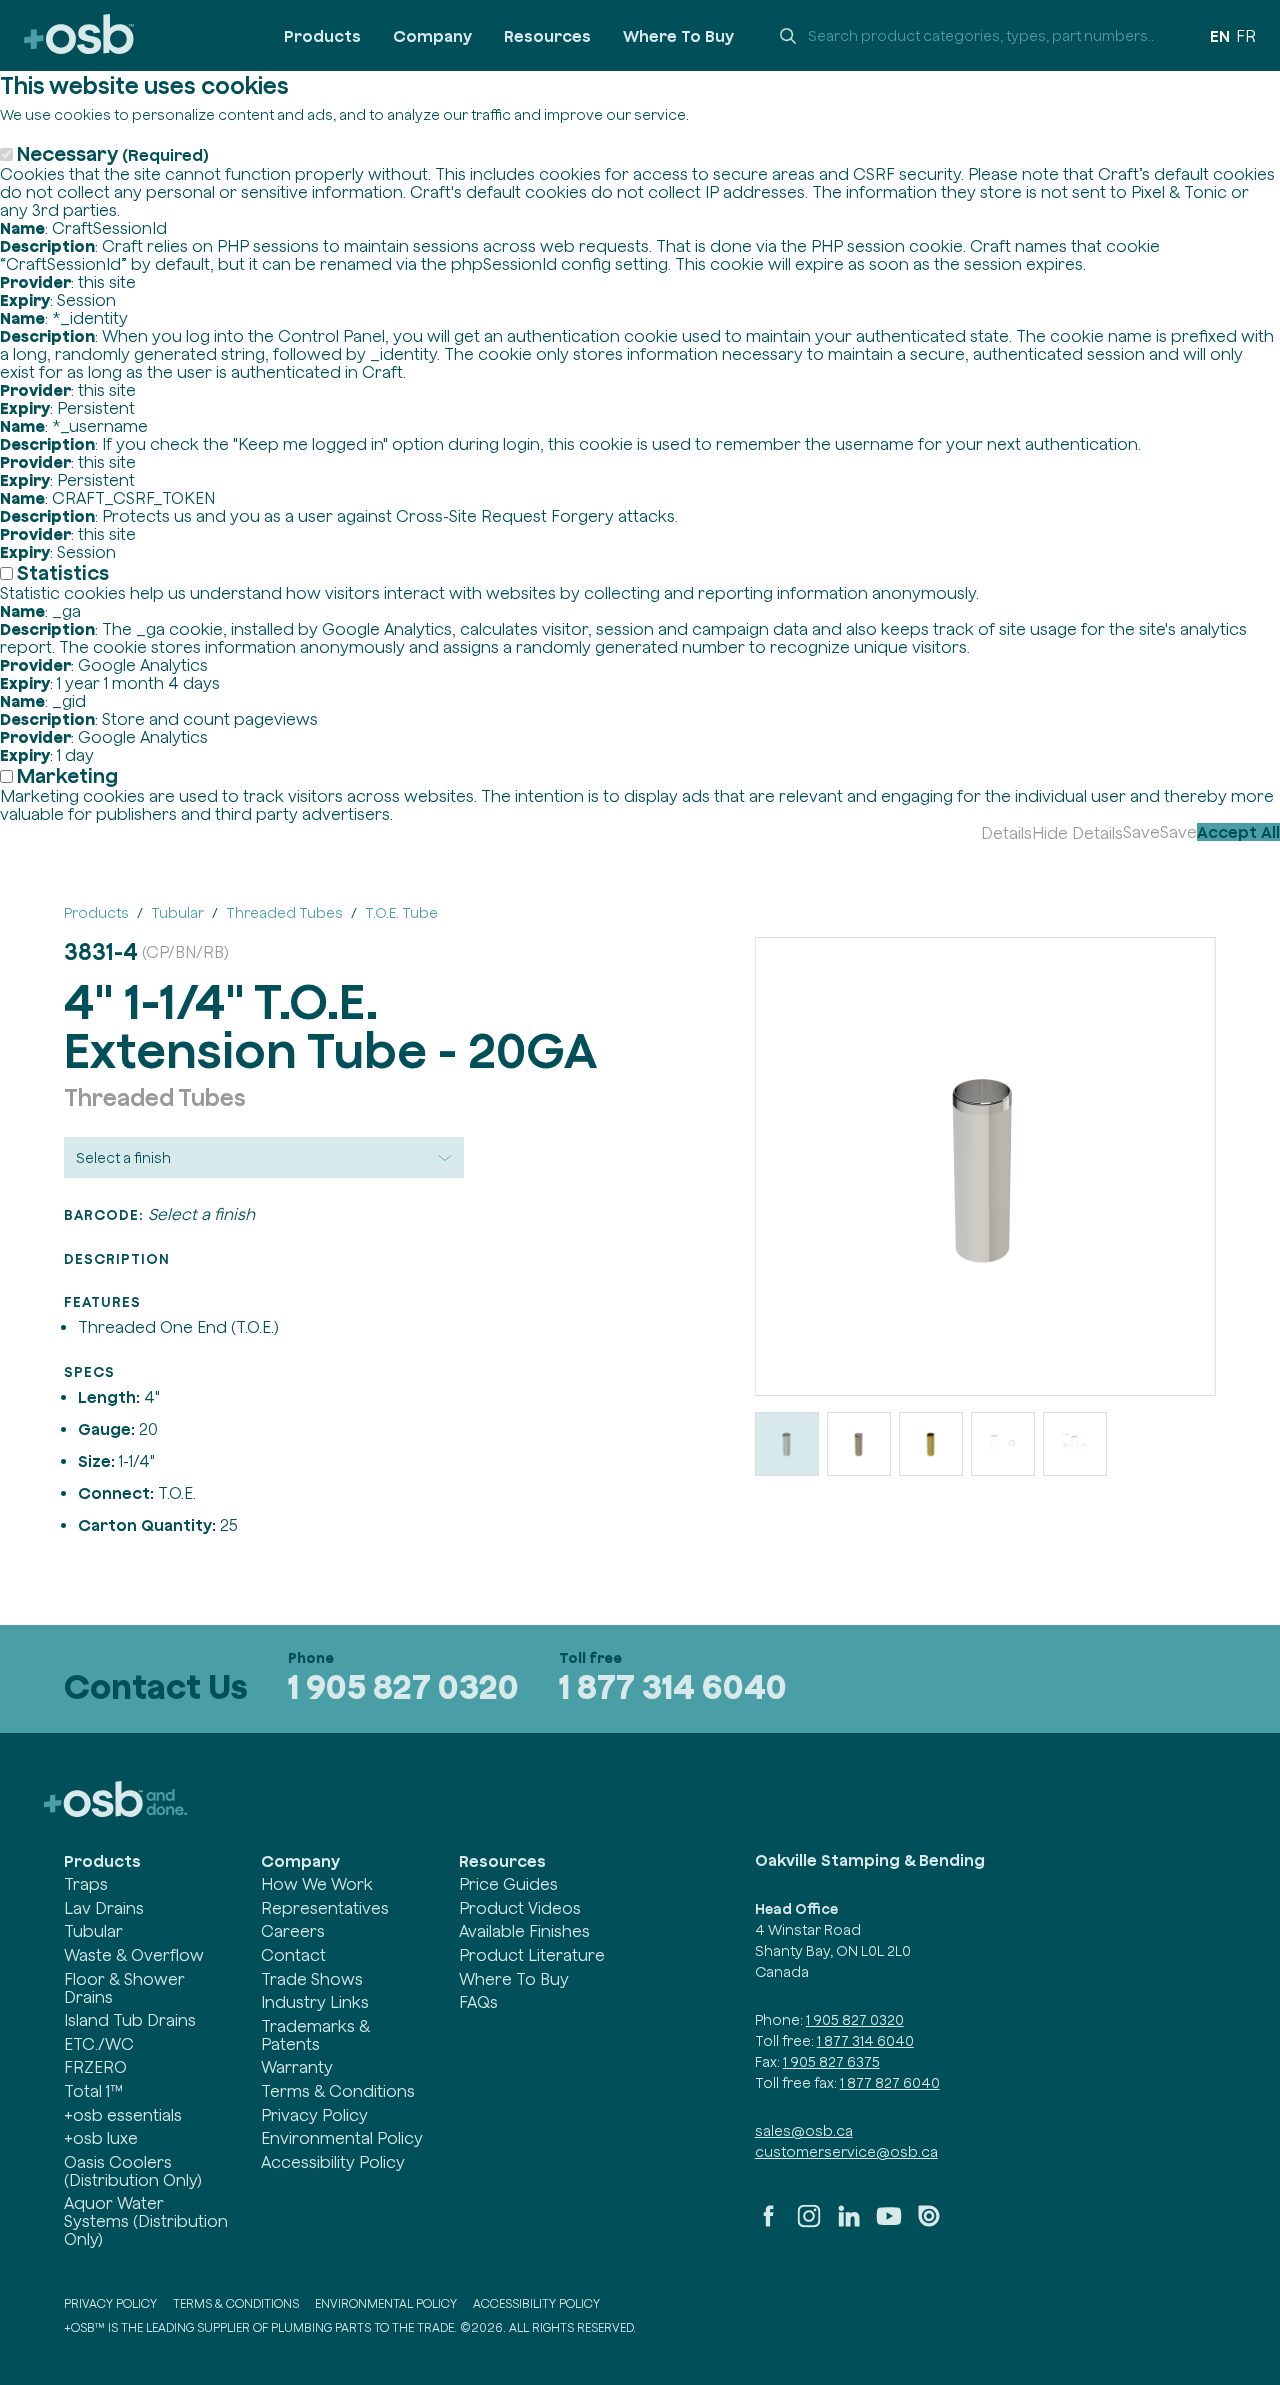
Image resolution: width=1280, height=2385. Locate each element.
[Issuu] (929, 2224)
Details (1006, 833)
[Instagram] (809, 2224)
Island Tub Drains (130, 2020)
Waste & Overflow (134, 1955)
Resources (547, 36)
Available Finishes (524, 1931)
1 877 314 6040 (673, 1686)
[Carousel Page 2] (859, 1444)
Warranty (297, 2067)
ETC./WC (99, 2044)
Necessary (113, 153)
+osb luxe (101, 2138)
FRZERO (95, 2067)
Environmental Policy (342, 2138)
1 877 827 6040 (890, 2083)
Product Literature (532, 1955)
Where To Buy (678, 36)
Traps (86, 1884)
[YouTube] (889, 2224)
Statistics (63, 572)
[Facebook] (769, 2224)
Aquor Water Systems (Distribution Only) (146, 2221)
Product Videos (520, 1908)
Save (1141, 832)
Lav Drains (104, 1908)
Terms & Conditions (338, 2091)
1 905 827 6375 (831, 2062)
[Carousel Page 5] (1075, 1444)
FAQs (478, 2002)
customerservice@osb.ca (846, 2152)
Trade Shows (312, 1979)
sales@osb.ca (804, 2131)
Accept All (1238, 832)
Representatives (325, 1908)
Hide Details (1077, 833)
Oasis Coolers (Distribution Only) (133, 2171)
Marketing (67, 775)
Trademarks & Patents (315, 2035)
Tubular (93, 1931)
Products (322, 36)
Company (432, 36)
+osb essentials (123, 2115)
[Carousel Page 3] (931, 1444)
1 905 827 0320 (403, 1686)
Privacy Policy (314, 2115)
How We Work (317, 1884)
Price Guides (508, 1884)
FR (1246, 36)
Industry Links (315, 2002)
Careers (293, 1931)
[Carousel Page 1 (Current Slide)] (787, 1444)
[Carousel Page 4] (1003, 1444)
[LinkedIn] (849, 2224)
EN (1220, 36)
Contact (293, 1955)
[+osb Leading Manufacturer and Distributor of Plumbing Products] (79, 35)
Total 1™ (93, 2091)
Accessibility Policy (333, 2162)
